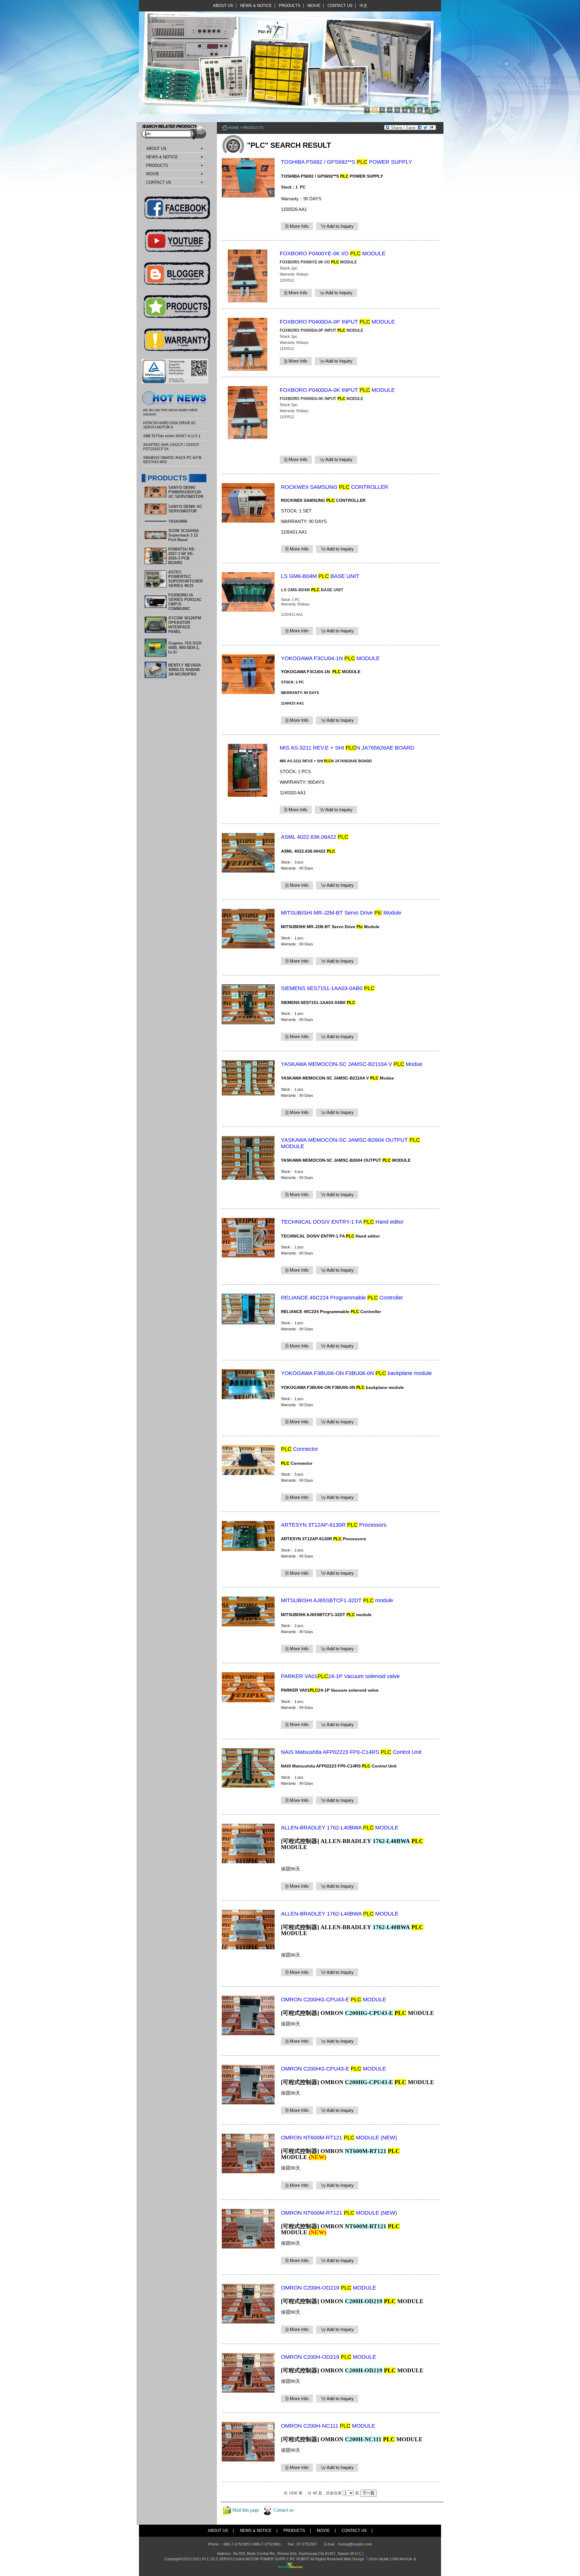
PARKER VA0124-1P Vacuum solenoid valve (340, 1676)
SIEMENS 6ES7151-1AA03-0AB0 (328, 988)
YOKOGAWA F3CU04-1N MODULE (330, 658)
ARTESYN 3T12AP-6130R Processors (334, 1525)
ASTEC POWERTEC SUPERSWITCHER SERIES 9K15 (185, 579)
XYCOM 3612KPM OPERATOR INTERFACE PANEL (185, 625)
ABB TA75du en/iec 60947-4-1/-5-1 (172, 436)
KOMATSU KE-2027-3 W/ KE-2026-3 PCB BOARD (182, 556)
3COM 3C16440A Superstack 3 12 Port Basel (184, 535)
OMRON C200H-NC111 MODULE (328, 2426)
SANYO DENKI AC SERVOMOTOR (185, 509)
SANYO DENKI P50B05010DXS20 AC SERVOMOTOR (186, 492)
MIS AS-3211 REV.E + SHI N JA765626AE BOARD (347, 748)
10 (435, 110)
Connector (300, 1449)
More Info (298, 226)
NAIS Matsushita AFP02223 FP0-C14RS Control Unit (351, 1752)
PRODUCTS (290, 6)
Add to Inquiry (340, 226)
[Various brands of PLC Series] (288, 57)
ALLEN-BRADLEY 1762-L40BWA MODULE (340, 1828)
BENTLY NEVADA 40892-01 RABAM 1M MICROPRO (185, 670)
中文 (363, 6)
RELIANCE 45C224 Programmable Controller (342, 1298)
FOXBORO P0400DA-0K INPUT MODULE (337, 390)
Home (234, 128)
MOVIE (314, 6)
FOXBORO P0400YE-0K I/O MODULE (333, 253)
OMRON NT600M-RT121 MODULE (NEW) (339, 2138)
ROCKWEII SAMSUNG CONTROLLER (335, 487)
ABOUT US (223, 6)
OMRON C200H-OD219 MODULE (329, 2288)
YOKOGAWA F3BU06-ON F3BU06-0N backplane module (356, 1373)
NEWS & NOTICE (256, 6)
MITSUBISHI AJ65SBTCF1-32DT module (337, 1600)
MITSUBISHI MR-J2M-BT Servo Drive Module (341, 913)
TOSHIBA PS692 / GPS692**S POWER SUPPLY (346, 162)
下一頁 (368, 2493)
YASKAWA (178, 521)
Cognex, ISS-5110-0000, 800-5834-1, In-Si (185, 648)
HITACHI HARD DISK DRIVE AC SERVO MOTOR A (170, 425)
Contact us (284, 2510)
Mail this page (246, 2510)
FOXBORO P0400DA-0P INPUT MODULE (337, 322)
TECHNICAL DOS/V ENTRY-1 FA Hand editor (342, 1222)
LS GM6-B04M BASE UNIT (320, 576)
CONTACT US (340, 6)
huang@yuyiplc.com (355, 2544)
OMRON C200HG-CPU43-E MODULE (333, 2000)
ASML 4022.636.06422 (315, 837)
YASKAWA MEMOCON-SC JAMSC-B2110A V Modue (352, 1064)
